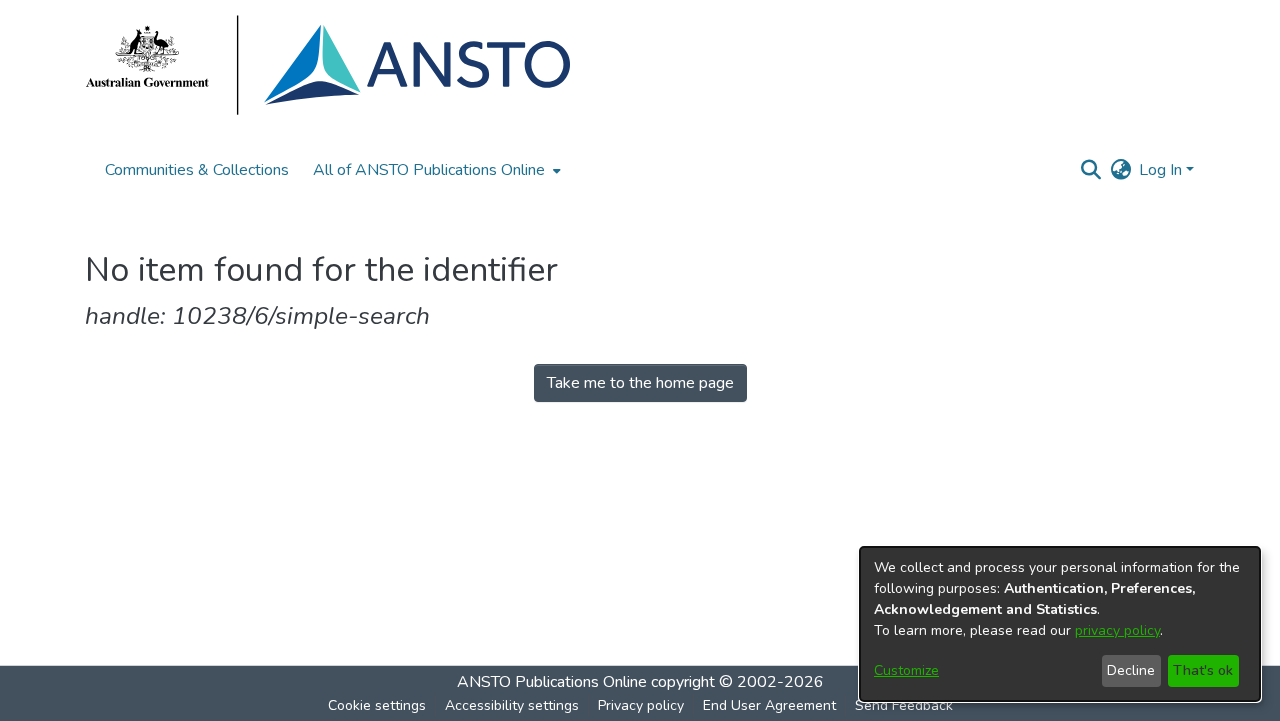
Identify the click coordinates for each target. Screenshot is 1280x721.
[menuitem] (435, 170)
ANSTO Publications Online (552, 682)
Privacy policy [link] (641, 705)
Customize (906, 670)
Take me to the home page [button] (640, 383)
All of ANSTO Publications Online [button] (429, 170)
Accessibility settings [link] (512, 705)
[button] (1090, 170)
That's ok (1203, 670)
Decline (1131, 670)
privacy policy (1117, 630)
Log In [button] (1162, 170)
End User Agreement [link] (769, 705)
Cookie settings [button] (377, 705)
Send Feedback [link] (904, 705)
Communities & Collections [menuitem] (197, 170)
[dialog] (1060, 624)
